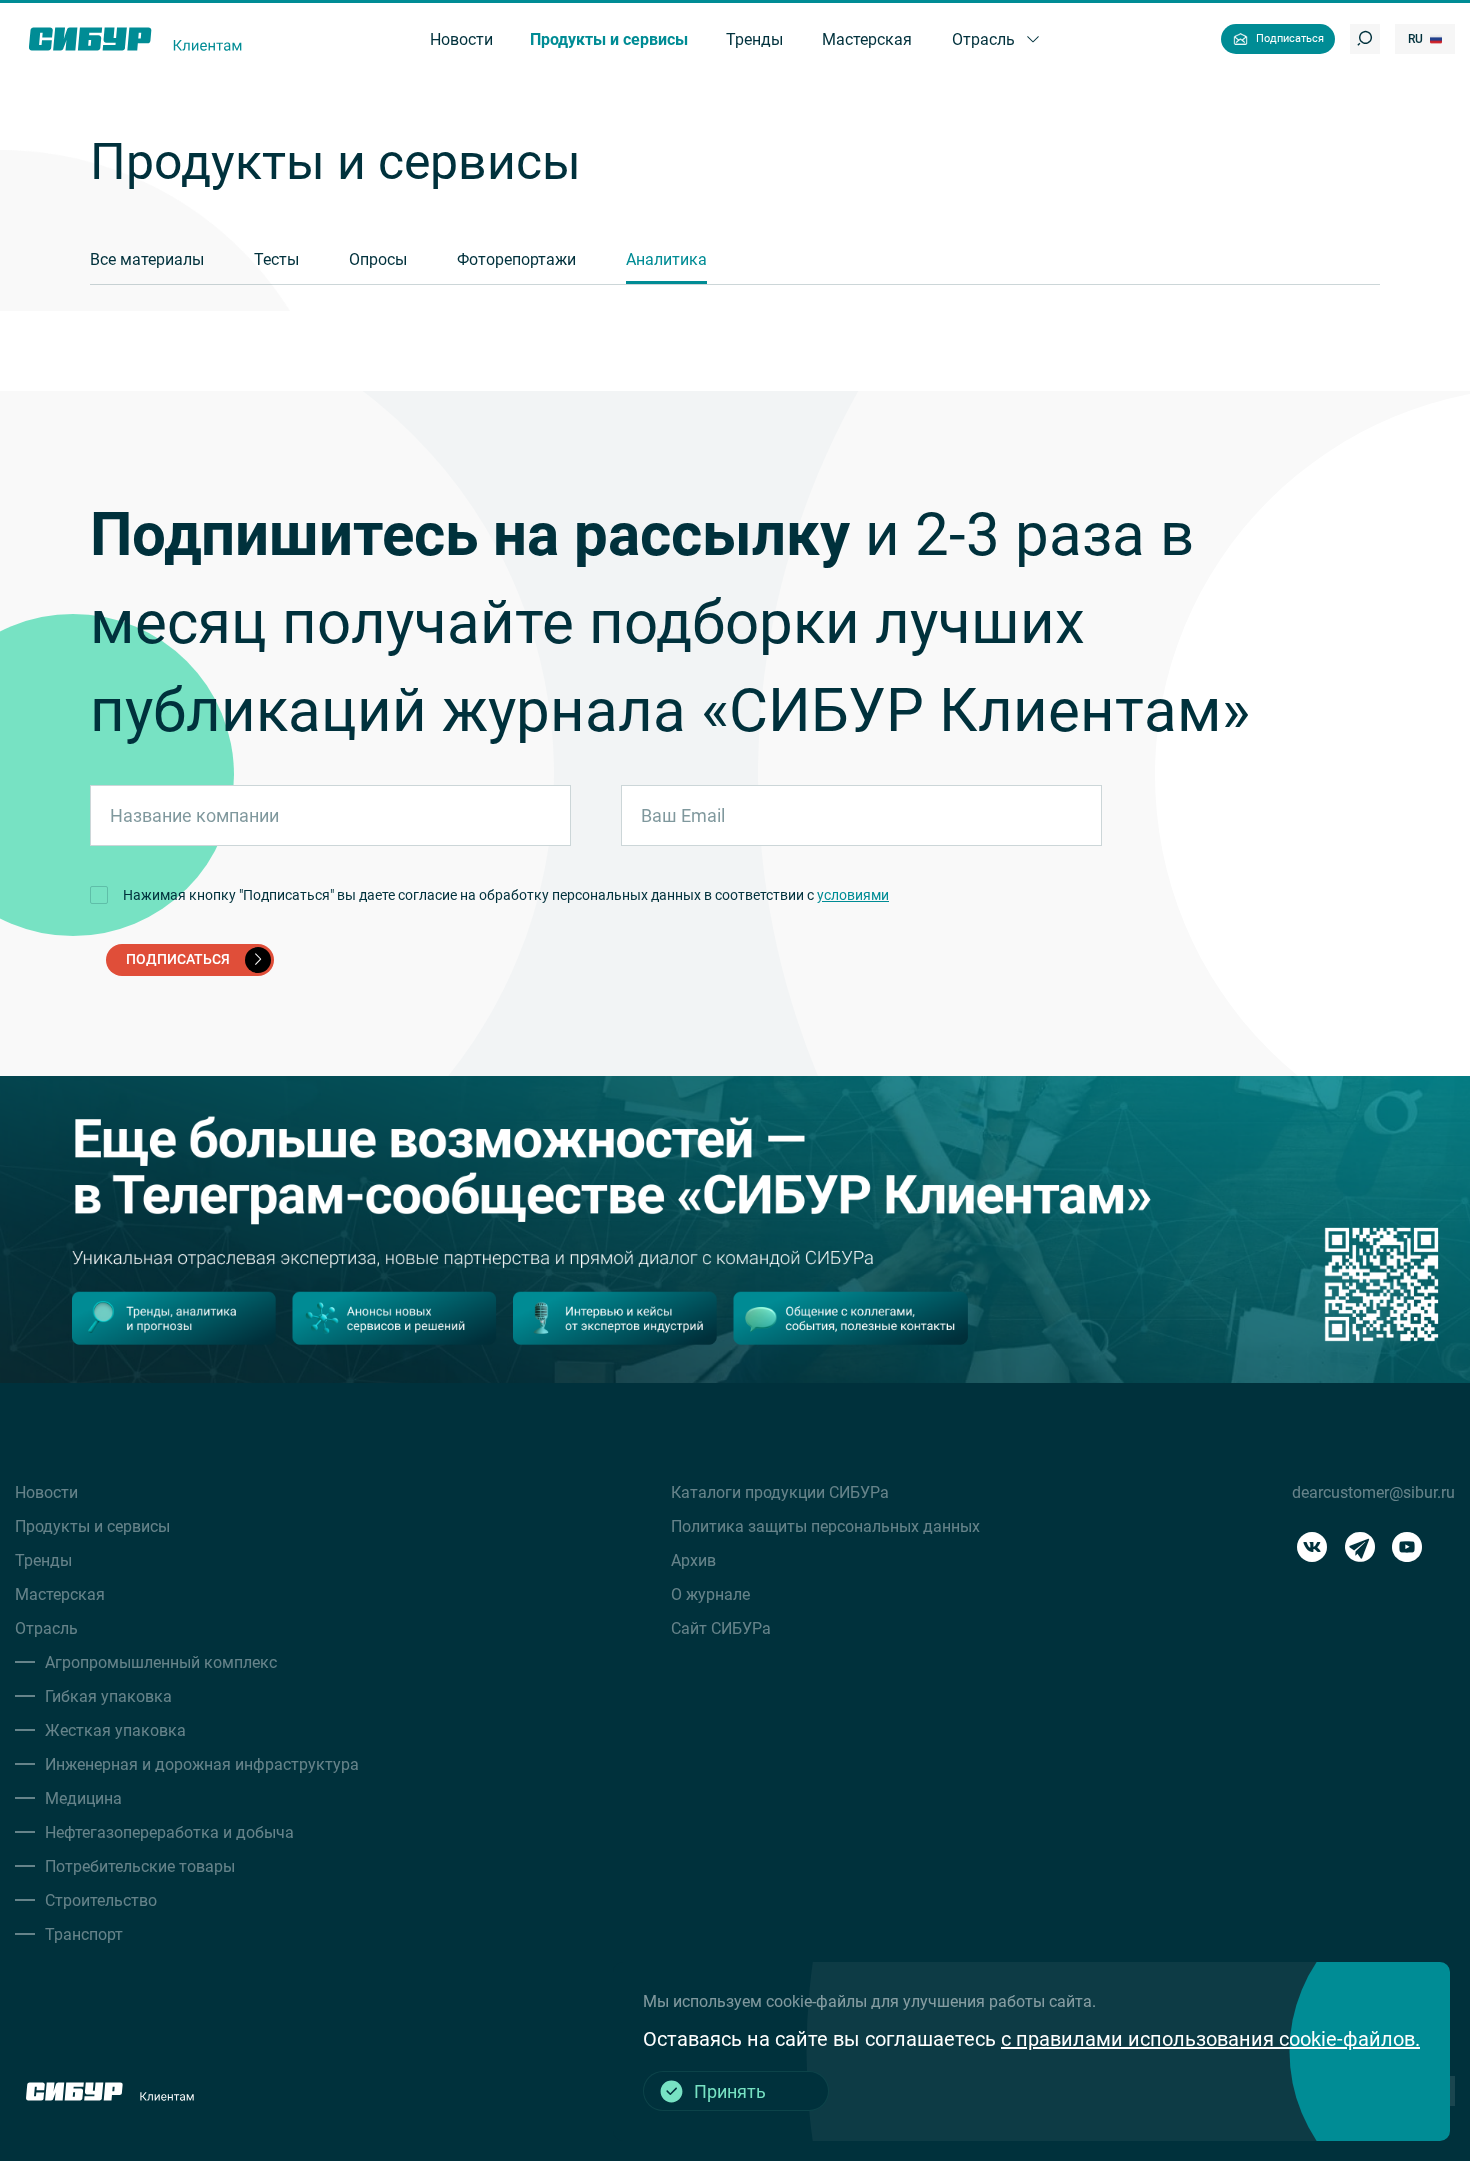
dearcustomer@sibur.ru (1373, 1492)
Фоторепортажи (516, 259)
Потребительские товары (140, 1866)
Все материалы (147, 259)
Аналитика (666, 259)
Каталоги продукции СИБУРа (780, 1492)
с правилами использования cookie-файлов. (1210, 2039)
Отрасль (46, 1628)
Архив (693, 1560)
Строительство (101, 1900)
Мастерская (60, 1594)
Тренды (43, 1560)
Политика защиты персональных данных (825, 1526)
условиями (853, 895)
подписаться (178, 959)
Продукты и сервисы (92, 1526)
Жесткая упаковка (115, 1730)
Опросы (378, 259)
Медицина (83, 1798)
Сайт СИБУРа (721, 1628)
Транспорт (84, 1934)
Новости (46, 1492)
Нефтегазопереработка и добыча (169, 1832)
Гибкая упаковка (108, 1696)
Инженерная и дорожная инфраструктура (202, 1764)
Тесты (276, 259)
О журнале (710, 1594)
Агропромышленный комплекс (161, 1662)
